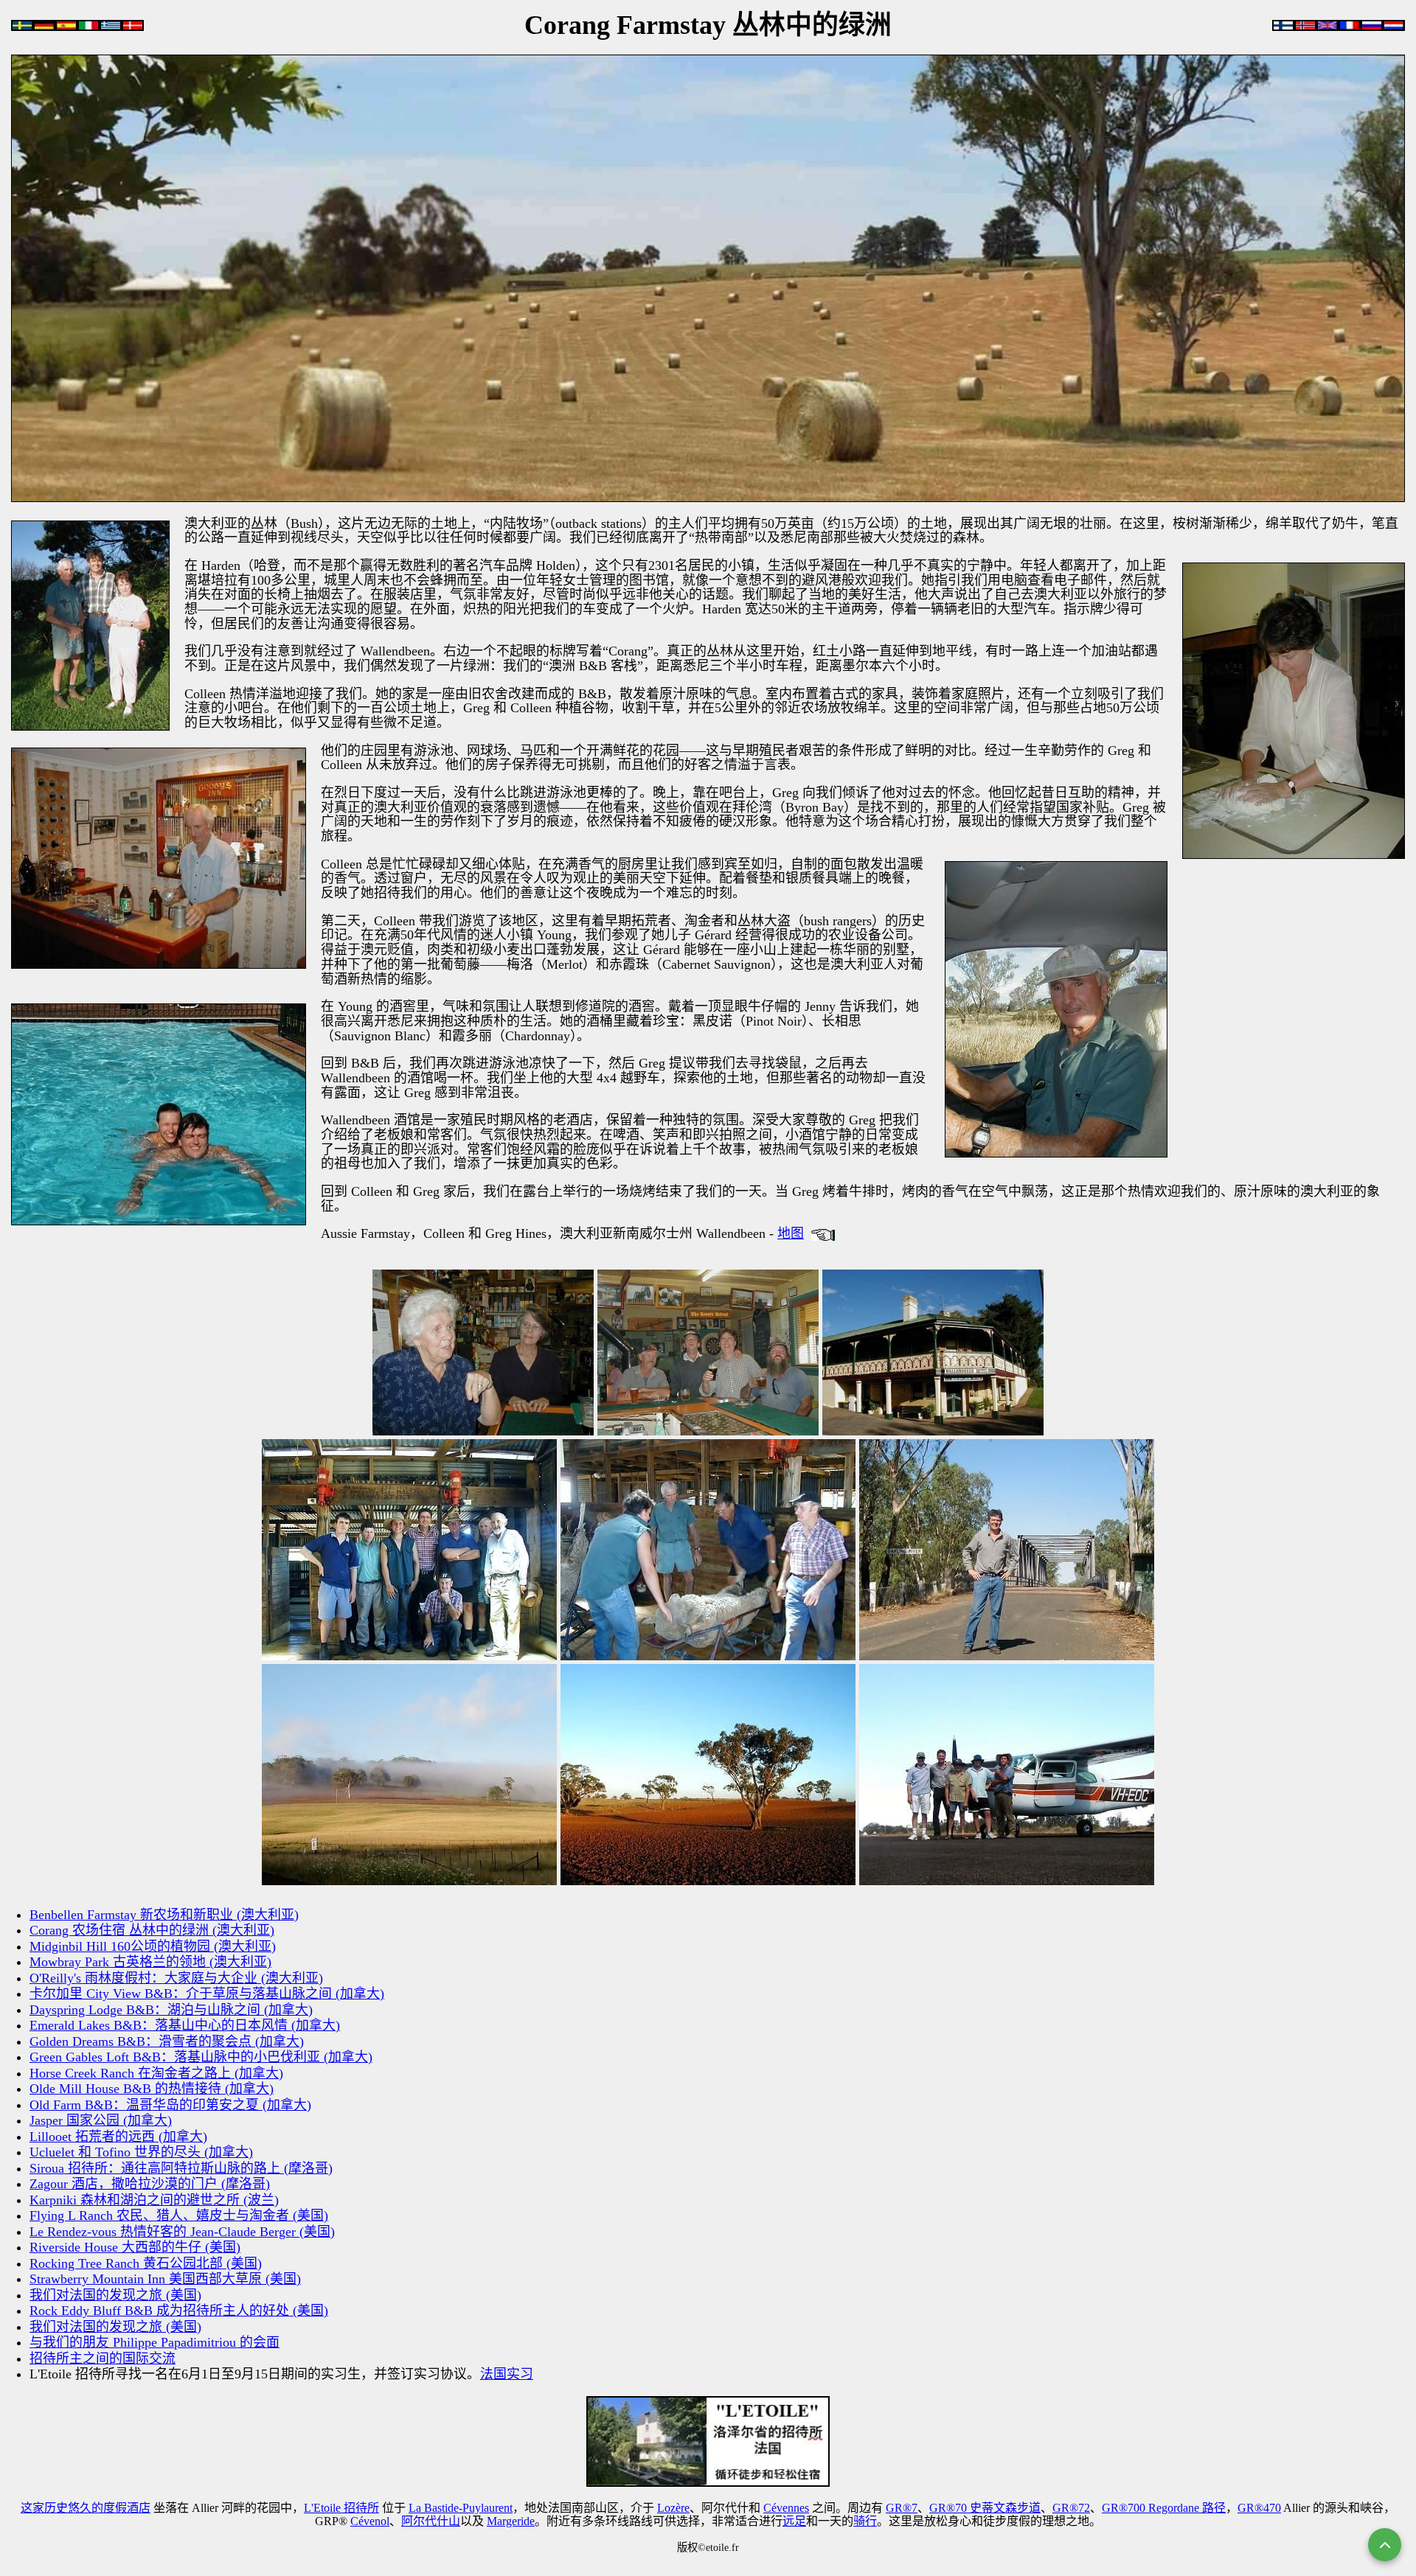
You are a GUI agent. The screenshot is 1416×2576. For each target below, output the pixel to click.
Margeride (511, 2521)
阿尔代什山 (431, 2521)
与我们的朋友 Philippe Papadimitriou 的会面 (155, 2342)
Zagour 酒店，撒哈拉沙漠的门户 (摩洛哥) (150, 2184)
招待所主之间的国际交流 (103, 2359)
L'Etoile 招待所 (341, 2508)
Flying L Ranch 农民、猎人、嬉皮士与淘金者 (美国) (179, 2215)
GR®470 (1259, 2508)
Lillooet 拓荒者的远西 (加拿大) (118, 2137)
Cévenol (370, 2521)
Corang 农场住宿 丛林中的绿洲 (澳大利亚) (152, 1930)
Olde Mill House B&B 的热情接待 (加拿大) (152, 2089)
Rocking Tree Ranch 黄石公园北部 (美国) (146, 2263)
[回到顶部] (1385, 2545)
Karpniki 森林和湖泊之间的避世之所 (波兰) (154, 2200)
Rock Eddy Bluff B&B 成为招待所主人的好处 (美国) (179, 2311)
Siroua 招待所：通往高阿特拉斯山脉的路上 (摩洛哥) (181, 2168)
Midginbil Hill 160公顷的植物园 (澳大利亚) (153, 1946)
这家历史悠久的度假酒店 (86, 2508)
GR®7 (902, 2508)
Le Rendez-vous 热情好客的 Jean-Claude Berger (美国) (182, 2232)
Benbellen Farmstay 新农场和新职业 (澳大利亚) (164, 1915)
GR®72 (1071, 2508)
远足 (794, 2521)
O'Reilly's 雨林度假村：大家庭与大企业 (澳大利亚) (176, 1978)
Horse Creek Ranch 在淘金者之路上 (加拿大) (156, 2073)
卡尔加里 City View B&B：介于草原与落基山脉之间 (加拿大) (207, 1994)
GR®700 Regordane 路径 (1164, 2508)
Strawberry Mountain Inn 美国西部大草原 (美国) (165, 2279)
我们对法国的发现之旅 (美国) (115, 2295)
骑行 (865, 2521)
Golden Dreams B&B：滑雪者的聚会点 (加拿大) (167, 2041)
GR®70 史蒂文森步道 (985, 2508)
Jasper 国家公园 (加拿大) (101, 2120)
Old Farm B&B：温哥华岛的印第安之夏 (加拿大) (170, 2105)
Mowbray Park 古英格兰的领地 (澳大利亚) (150, 1962)
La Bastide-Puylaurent (461, 2508)
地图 (791, 1233)
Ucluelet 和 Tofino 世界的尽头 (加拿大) (141, 2152)
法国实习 (507, 2374)
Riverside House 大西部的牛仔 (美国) (135, 2247)
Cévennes (786, 2508)
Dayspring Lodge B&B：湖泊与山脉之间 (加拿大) (171, 2010)
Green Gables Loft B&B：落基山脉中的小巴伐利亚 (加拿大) (201, 2057)
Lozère (673, 2508)
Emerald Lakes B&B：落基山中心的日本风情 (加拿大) (185, 2025)
